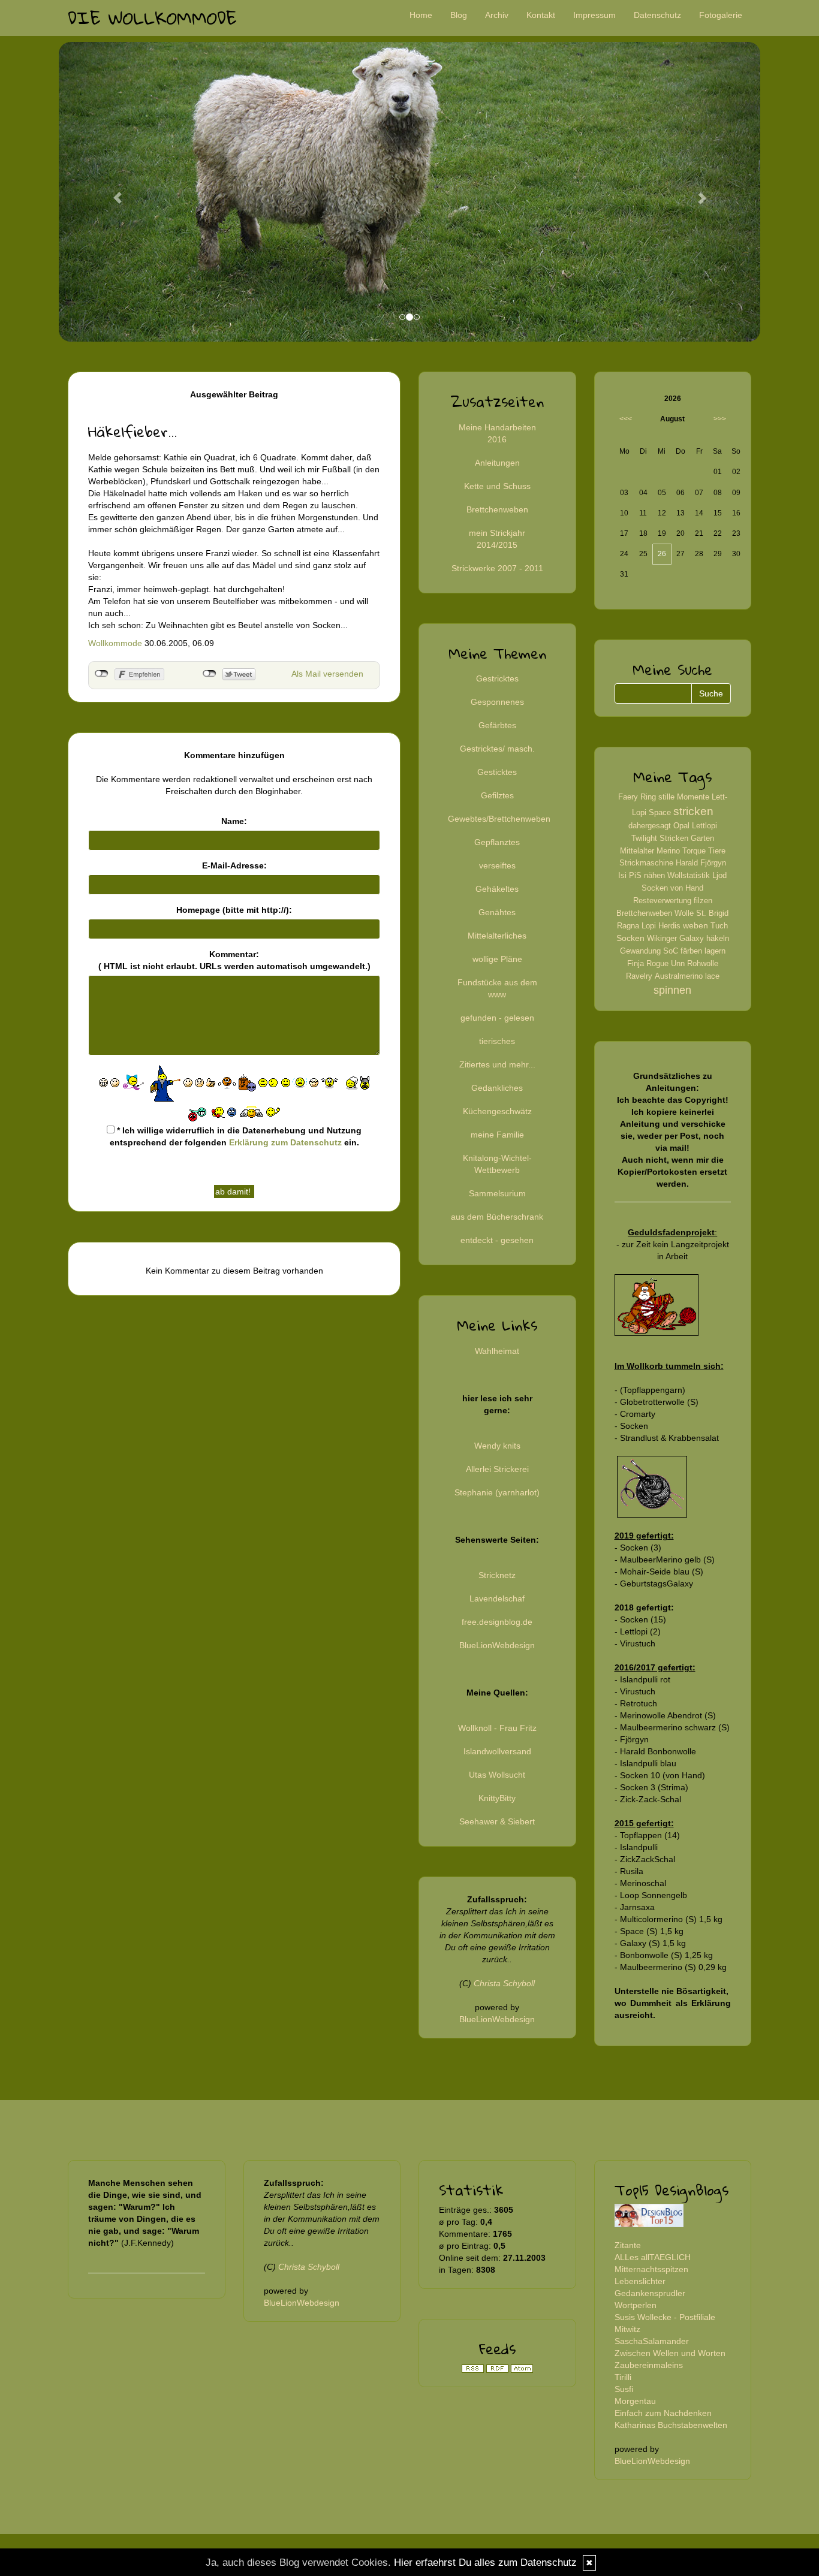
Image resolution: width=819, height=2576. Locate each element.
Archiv (497, 15)
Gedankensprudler (650, 2293)
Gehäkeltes (497, 889)
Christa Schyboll (504, 1983)
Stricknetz (497, 1575)
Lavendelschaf (497, 1598)
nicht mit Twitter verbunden (210, 674)
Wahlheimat (497, 1351)
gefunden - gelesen (497, 1018)
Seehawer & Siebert (497, 1821)
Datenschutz (657, 15)
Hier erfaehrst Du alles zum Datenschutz (485, 2563)
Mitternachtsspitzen (651, 2269)
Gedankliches (497, 1088)
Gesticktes (497, 772)
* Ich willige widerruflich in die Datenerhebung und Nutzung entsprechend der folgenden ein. (236, 1136)
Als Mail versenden (327, 674)
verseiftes (497, 865)
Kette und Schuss (497, 486)
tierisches (497, 1041)
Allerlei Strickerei (497, 1469)
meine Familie (497, 1135)
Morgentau (635, 2401)
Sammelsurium (497, 1193)
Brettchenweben (497, 509)
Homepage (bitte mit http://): (234, 910)
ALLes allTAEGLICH (653, 2257)
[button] (112, 192)
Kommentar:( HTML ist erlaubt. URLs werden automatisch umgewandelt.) (234, 960)
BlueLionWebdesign (497, 1645)
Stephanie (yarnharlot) (497, 1492)
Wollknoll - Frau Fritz (497, 1728)
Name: (234, 821)
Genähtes (497, 912)
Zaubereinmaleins (649, 2365)
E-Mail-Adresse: (234, 865)
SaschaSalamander (652, 2341)
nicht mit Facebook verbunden (102, 674)
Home (421, 15)
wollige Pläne (497, 959)
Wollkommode (115, 643)
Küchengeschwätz (497, 1111)
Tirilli (623, 2377)
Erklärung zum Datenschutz (285, 1142)
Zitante (628, 2245)
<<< (626, 419)
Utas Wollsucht (497, 1775)
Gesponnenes (497, 702)
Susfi (624, 2389)
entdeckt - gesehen (497, 1240)
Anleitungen (497, 463)
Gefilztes (497, 795)
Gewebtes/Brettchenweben (499, 819)
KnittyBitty (497, 1798)
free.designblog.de (497, 1622)
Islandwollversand (497, 1751)
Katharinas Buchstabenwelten (671, 2425)
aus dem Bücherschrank (497, 1217)
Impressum (594, 15)
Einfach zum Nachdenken (663, 2413)
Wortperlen (636, 2305)
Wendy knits (497, 1446)
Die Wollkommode (152, 18)
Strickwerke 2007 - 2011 (497, 568)
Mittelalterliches (497, 936)
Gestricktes (497, 678)
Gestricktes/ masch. (497, 749)
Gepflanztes (497, 842)
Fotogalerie (721, 15)
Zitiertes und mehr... (497, 1064)
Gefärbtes (497, 725)
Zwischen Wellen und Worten (670, 2353)
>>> (720, 419)
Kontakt (541, 15)
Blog (459, 15)
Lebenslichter (640, 2281)
